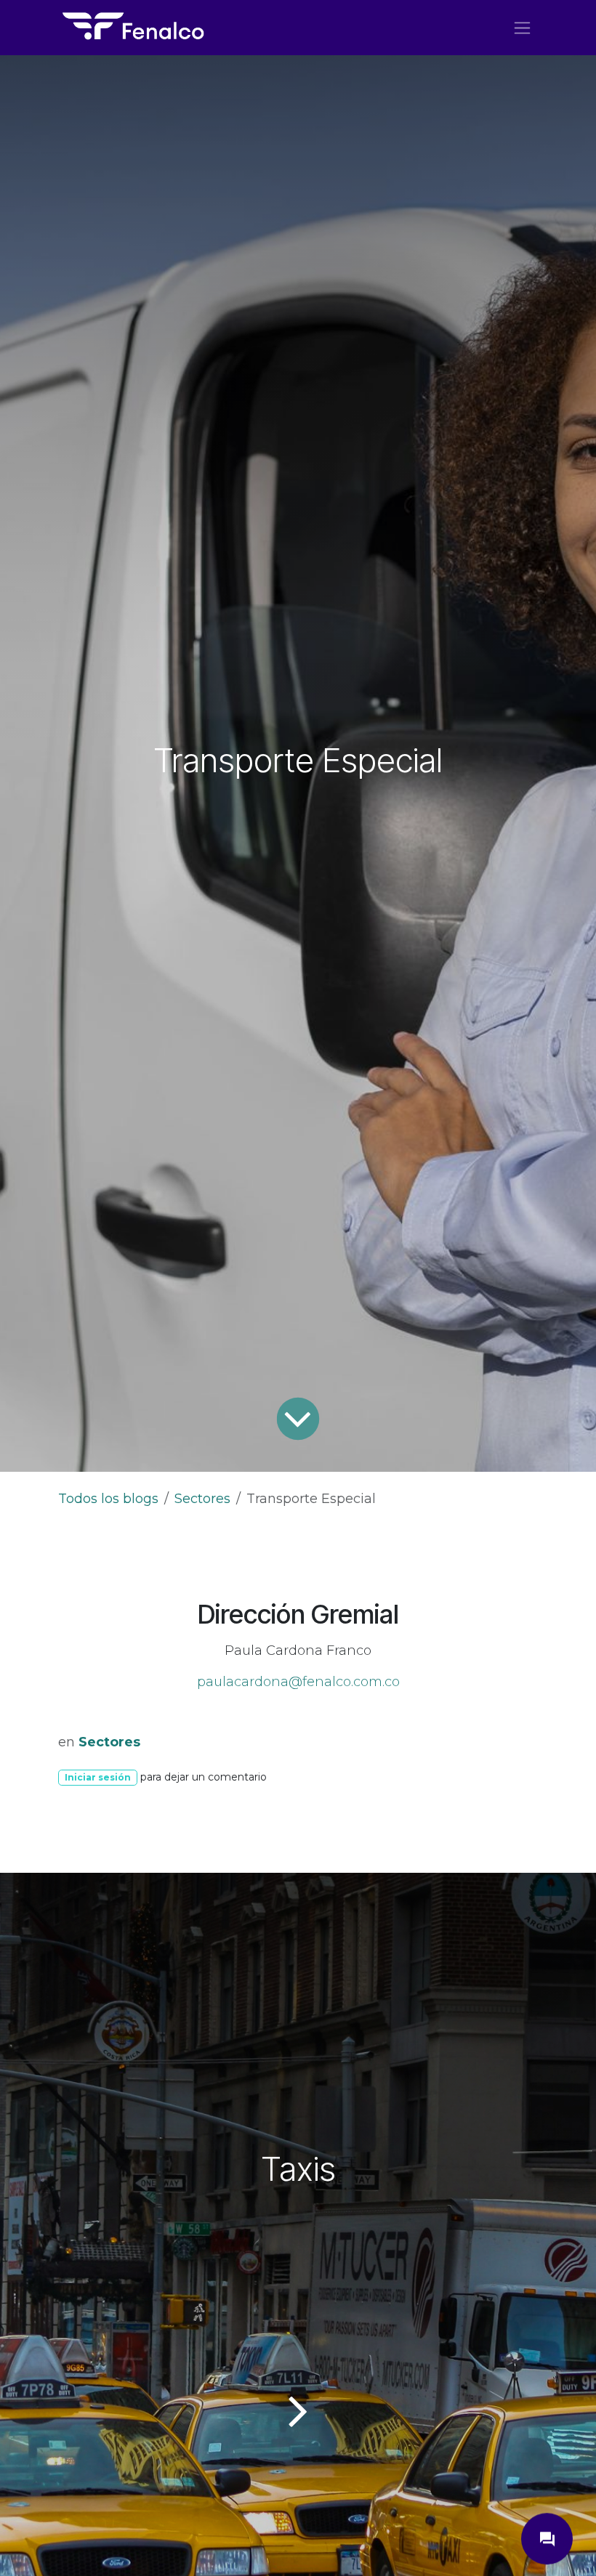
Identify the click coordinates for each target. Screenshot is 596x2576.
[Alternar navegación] (522, 28)
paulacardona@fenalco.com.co (298, 1682)
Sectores (202, 1499)
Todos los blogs (108, 1499)
